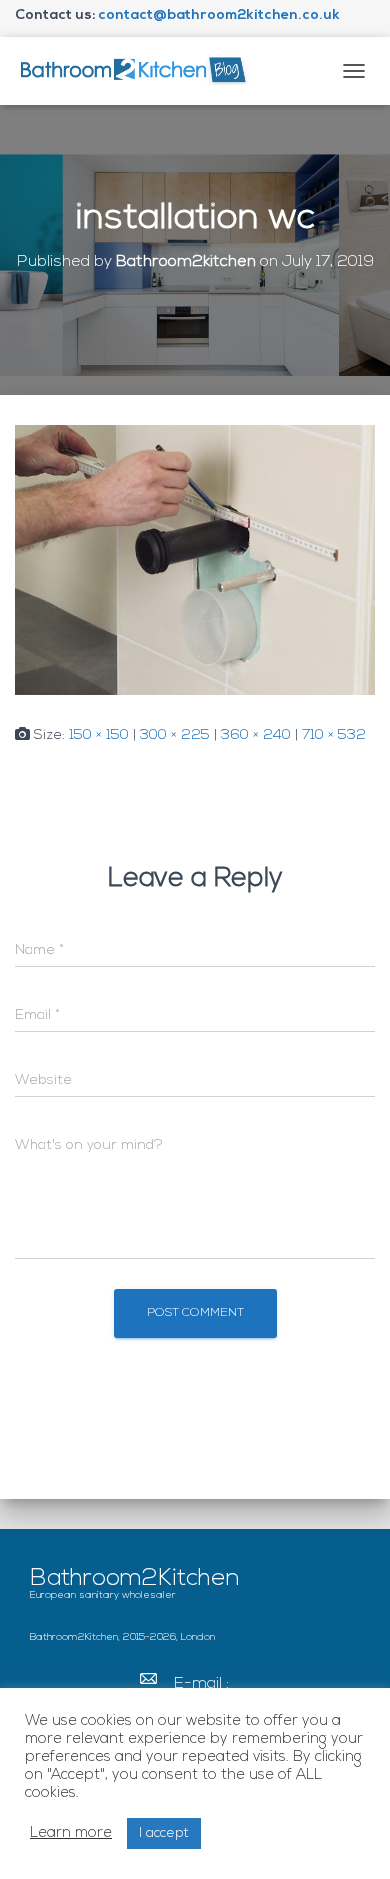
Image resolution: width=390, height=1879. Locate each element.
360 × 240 (256, 735)
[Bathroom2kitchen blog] (140, 70)
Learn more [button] (71, 1833)
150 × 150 (99, 735)
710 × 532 (334, 735)
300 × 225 (175, 735)
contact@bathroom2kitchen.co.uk (219, 15)
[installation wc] (195, 560)
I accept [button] (164, 1833)
